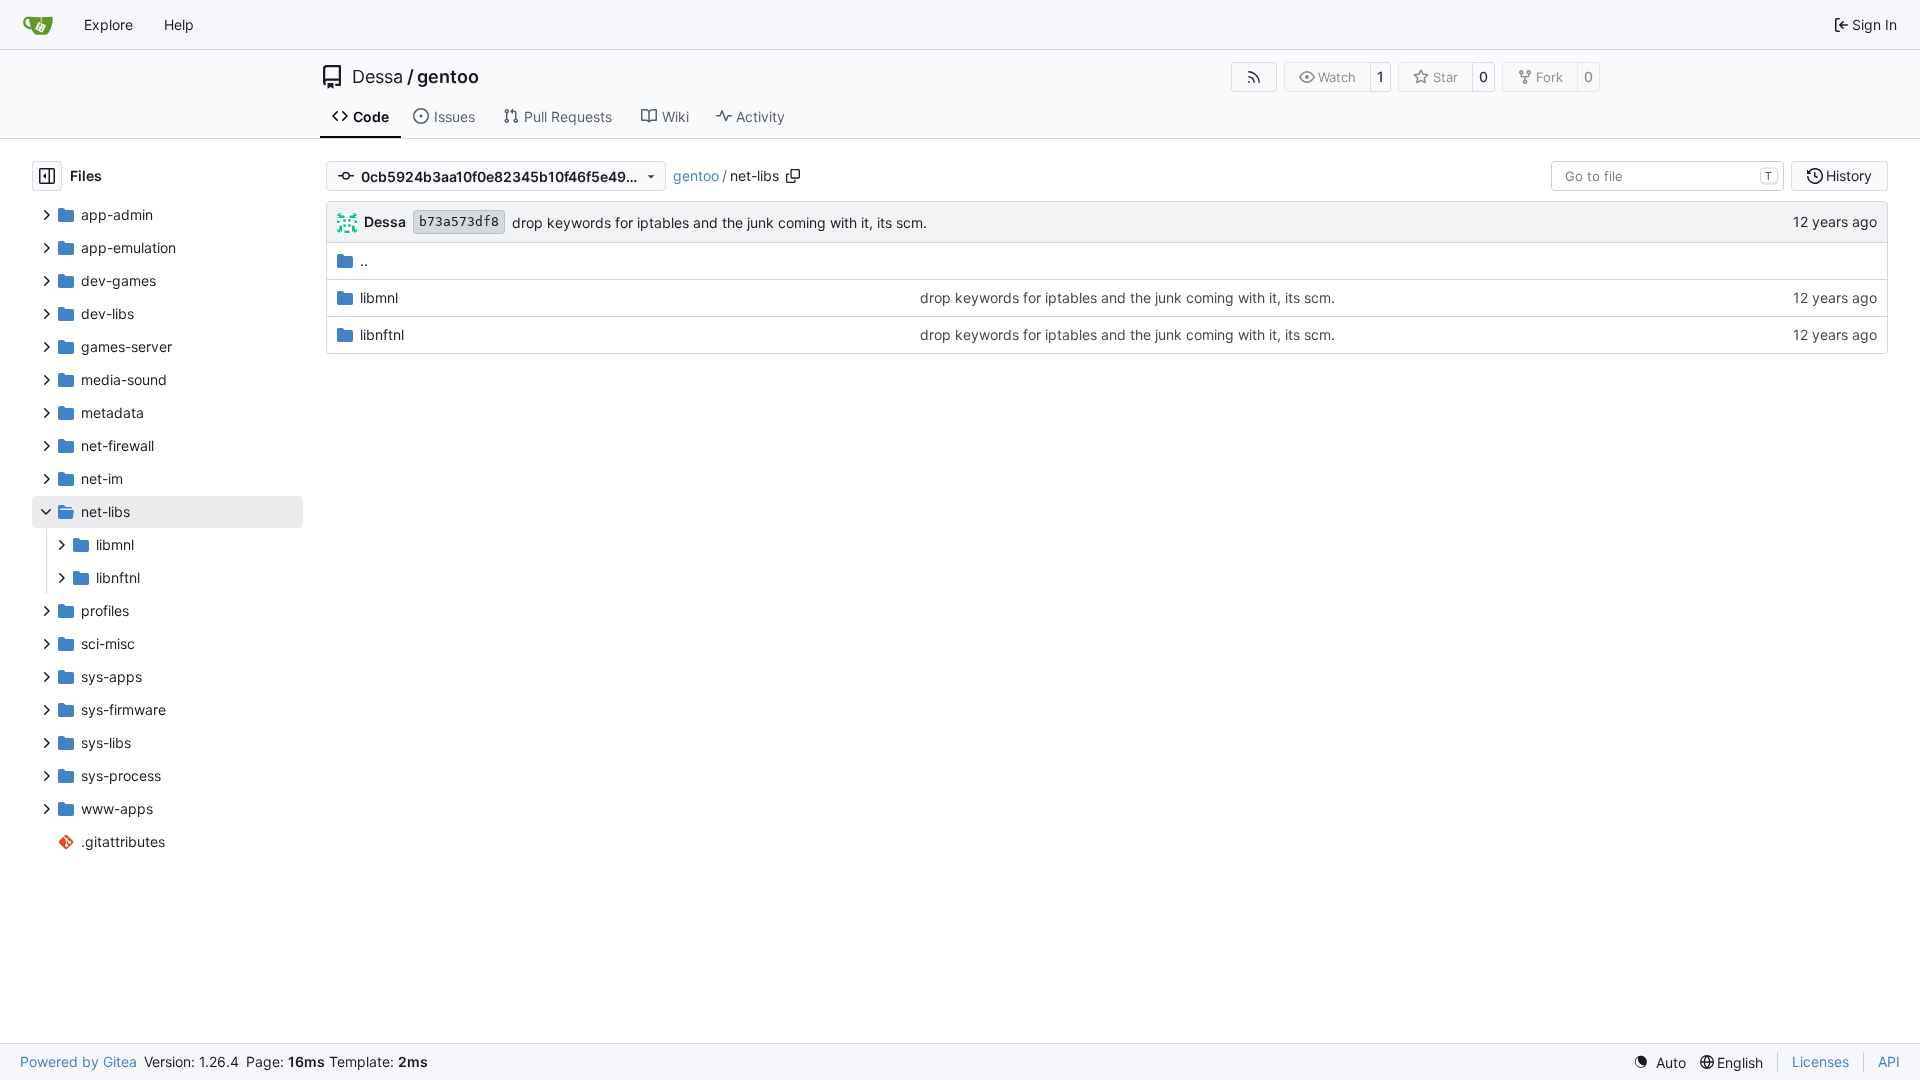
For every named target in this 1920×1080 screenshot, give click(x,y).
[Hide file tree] (47, 176)
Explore (108, 24)
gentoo (448, 77)
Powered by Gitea (78, 1061)
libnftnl (382, 334)
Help (179, 24)
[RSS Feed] (1254, 77)
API (1889, 1061)
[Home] (38, 25)
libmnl (379, 297)
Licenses (1820, 1061)
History (1849, 175)
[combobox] (1667, 176)
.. (364, 260)
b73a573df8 (459, 221)
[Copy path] (793, 176)
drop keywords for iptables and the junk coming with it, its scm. (719, 222)
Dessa (377, 77)
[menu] (1659, 1062)
